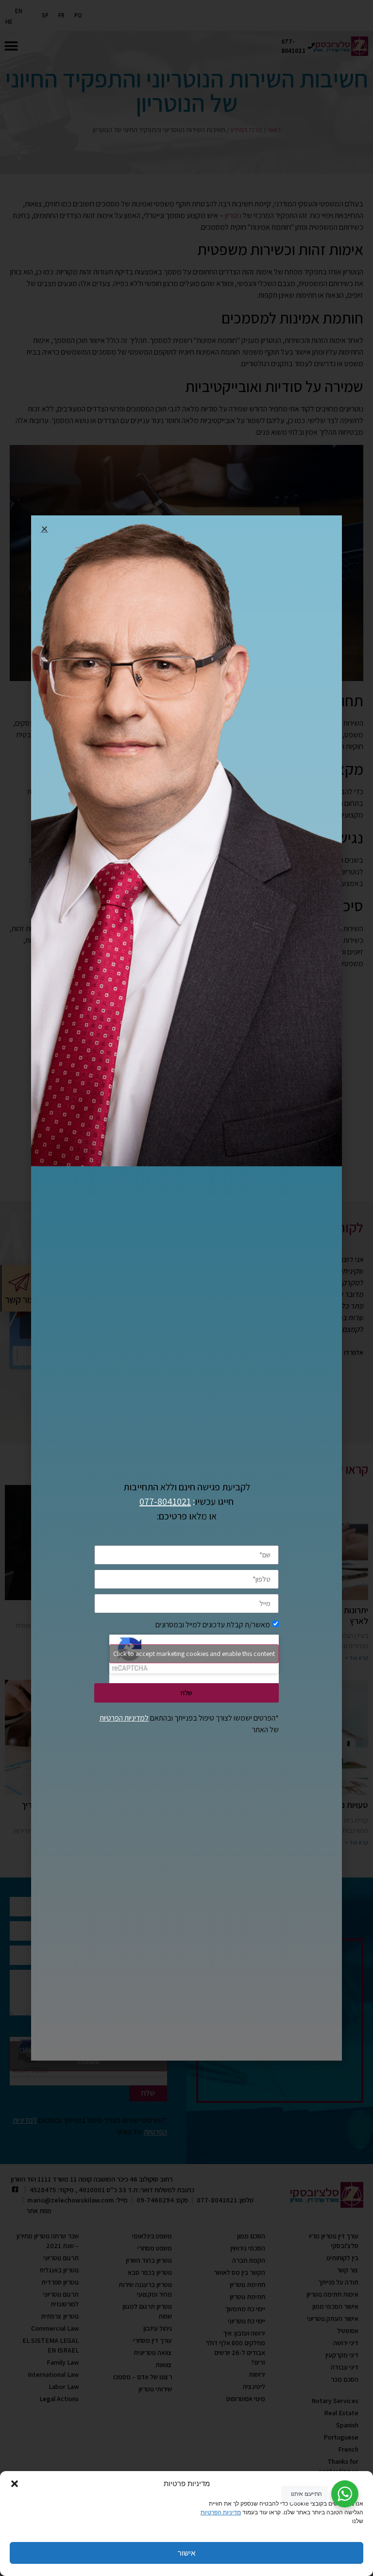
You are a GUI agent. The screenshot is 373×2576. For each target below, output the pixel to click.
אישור (186, 2553)
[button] (15, 2484)
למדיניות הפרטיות (124, 1718)
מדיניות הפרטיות (221, 2512)
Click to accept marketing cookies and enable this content (194, 1654)
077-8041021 (165, 1501)
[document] (186, 1288)
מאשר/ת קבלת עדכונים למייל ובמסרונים (213, 1624)
